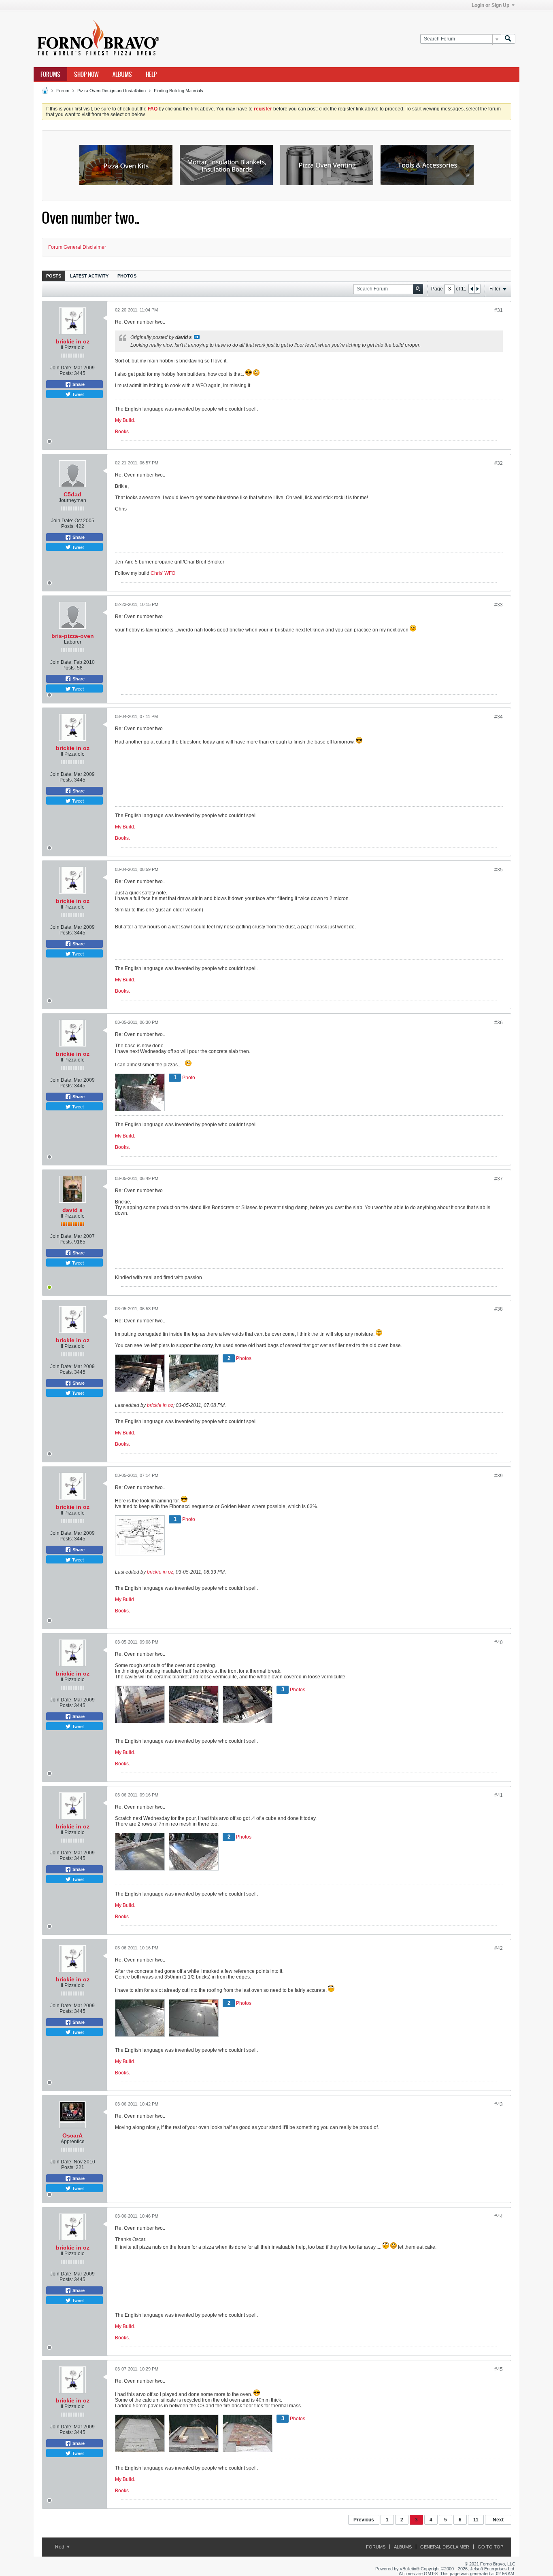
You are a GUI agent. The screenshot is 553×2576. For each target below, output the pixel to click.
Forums (50, 74)
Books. (122, 432)
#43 (499, 2104)
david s (72, 1210)
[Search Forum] (508, 39)
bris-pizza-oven (73, 636)
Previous (364, 2520)
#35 (499, 870)
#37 (499, 1179)
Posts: (66, 373)
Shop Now (86, 74)
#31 (499, 310)
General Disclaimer (445, 2547)
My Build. (125, 420)
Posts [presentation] (54, 276)
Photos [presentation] (127, 276)
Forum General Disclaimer (77, 247)
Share (78, 384)
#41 (499, 1795)
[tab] (54, 276)
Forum (63, 91)
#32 (499, 463)
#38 (499, 1309)
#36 (499, 1023)
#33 (499, 605)
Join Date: (61, 368)
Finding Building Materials (179, 91)
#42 (499, 1948)
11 (476, 2520)
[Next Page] (477, 289)
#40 (499, 1642)
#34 (499, 717)
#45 (499, 2369)
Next (498, 2520)
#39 (499, 1476)
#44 (499, 2216)
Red (60, 2547)
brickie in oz (73, 341)
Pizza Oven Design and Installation (112, 91)
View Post (197, 337)
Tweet (77, 394)
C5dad (72, 494)
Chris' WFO (163, 573)
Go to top (490, 2547)
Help (151, 74)
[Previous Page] (472, 289)
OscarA (72, 2135)
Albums (122, 74)
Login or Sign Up (490, 5)
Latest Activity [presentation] (89, 276)
